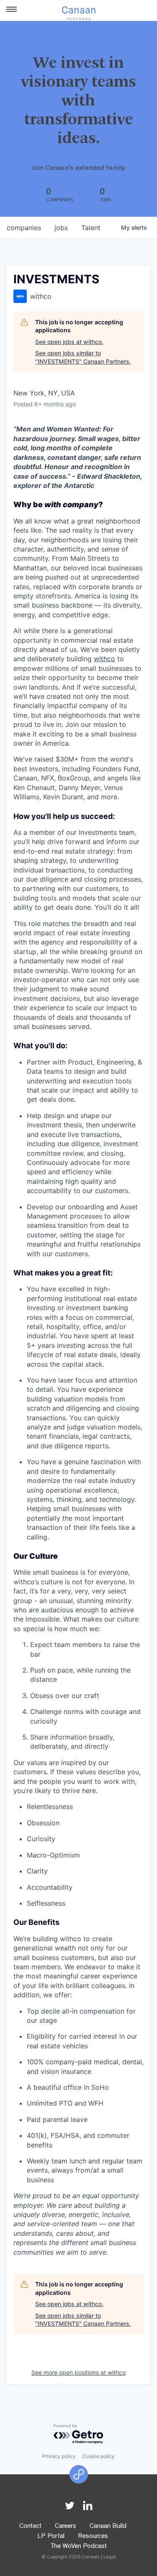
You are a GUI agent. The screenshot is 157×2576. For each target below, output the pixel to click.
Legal (110, 2558)
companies (24, 228)
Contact (30, 2527)
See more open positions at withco (78, 2372)
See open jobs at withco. (69, 342)
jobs (61, 228)
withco (104, 659)
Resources (93, 2537)
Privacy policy (59, 2456)
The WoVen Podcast (78, 2547)
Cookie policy (99, 2456)
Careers (66, 2527)
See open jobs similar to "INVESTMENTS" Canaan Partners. (83, 357)
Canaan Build (108, 2527)
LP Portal (51, 2537)
